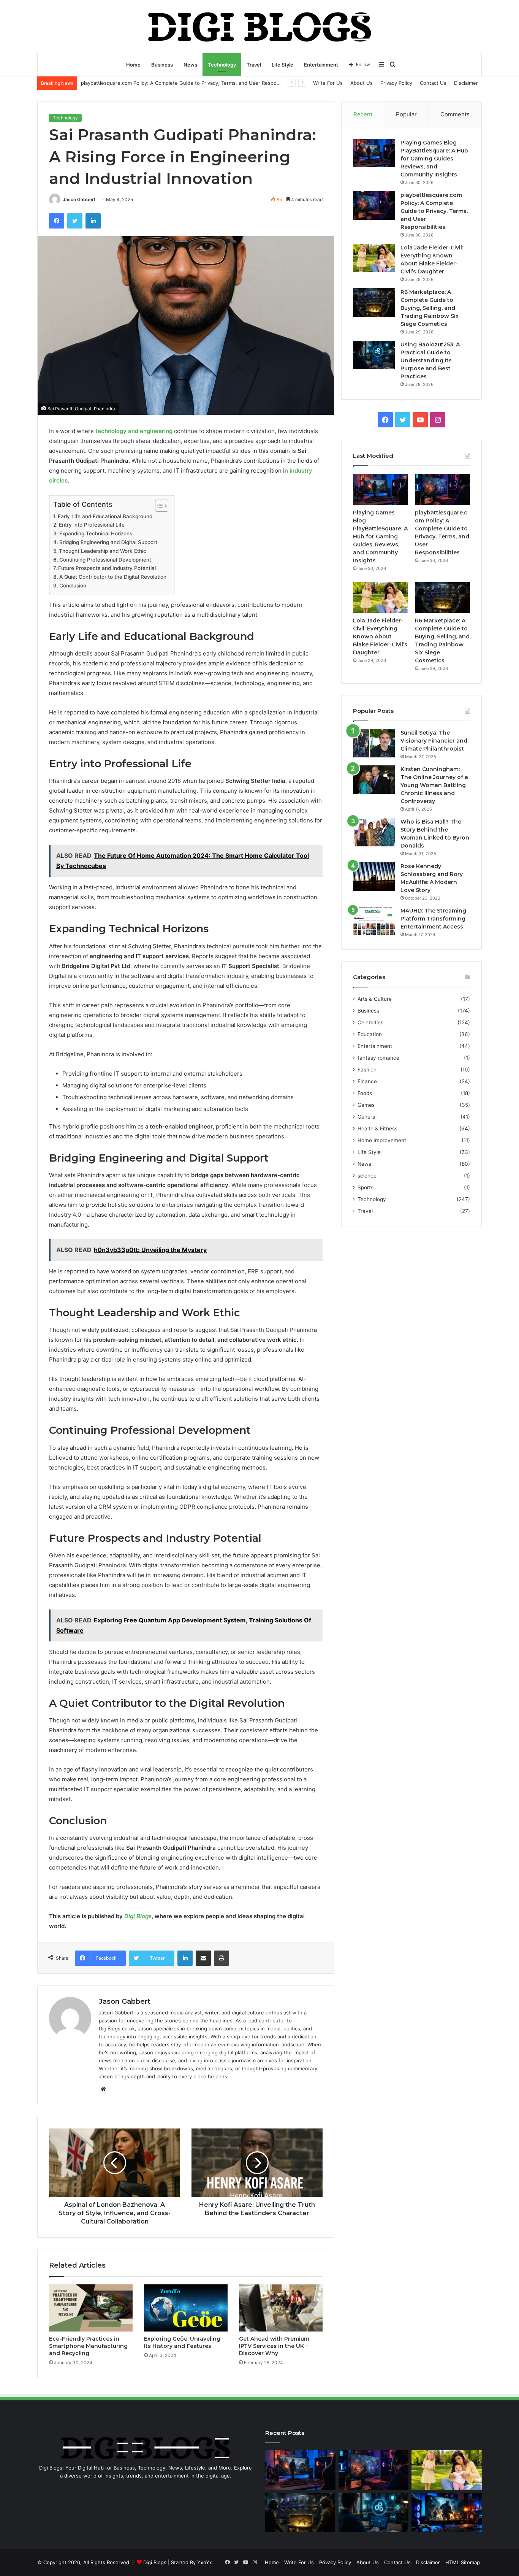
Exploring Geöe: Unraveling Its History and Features (182, 2342)
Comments (455, 114)
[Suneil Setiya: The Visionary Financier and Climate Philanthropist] (374, 743)
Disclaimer (466, 83)
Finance (367, 1081)
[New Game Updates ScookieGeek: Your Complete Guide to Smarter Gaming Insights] (447, 2513)
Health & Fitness (377, 1128)
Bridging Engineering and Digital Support (108, 542)
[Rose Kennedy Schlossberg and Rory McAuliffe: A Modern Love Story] (374, 877)
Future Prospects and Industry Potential (107, 568)
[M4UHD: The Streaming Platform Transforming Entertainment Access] (374, 921)
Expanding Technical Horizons (96, 533)
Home (133, 65)
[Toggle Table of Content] (158, 506)
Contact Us (433, 83)
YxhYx (205, 2562)
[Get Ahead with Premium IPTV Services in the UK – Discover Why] (281, 2308)
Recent (363, 114)
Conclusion (73, 586)
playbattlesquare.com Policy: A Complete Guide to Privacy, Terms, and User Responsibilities (434, 211)
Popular (406, 114)
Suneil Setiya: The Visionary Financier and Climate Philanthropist (434, 741)
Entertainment (321, 65)
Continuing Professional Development (105, 560)
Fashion (367, 1070)
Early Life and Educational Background (105, 516)
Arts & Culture (375, 999)
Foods (365, 1093)
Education (370, 1034)
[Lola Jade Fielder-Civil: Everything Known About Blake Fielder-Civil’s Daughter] (374, 258)
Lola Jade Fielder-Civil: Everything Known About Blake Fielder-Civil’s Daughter (173, 83)
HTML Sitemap (463, 2562)
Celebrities (370, 1022)
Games (366, 1105)
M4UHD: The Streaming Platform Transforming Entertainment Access (433, 919)
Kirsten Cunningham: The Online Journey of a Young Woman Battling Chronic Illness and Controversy (434, 785)
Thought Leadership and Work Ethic (103, 551)
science (367, 1176)
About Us (362, 83)
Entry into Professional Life (92, 525)
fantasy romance (378, 1058)
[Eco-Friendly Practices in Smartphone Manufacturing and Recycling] (91, 2308)
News (190, 65)
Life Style (282, 65)
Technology (222, 65)
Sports (366, 1187)
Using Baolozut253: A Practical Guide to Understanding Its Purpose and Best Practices (430, 360)
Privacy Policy (396, 83)
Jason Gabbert (79, 199)
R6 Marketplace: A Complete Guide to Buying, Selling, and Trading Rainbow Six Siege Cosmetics (430, 308)
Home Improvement (382, 1140)
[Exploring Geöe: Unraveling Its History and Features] (186, 2308)
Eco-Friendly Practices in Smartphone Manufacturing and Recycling (88, 2346)
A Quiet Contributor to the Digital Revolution (113, 577)
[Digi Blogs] (260, 26)
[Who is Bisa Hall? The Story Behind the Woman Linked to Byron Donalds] (374, 832)
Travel (254, 65)
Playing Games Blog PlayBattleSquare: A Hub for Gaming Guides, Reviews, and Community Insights (434, 159)
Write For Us (328, 83)
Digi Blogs (138, 1916)
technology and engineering (134, 431)
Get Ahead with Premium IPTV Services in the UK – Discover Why (274, 2346)
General (367, 1117)
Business (162, 65)
